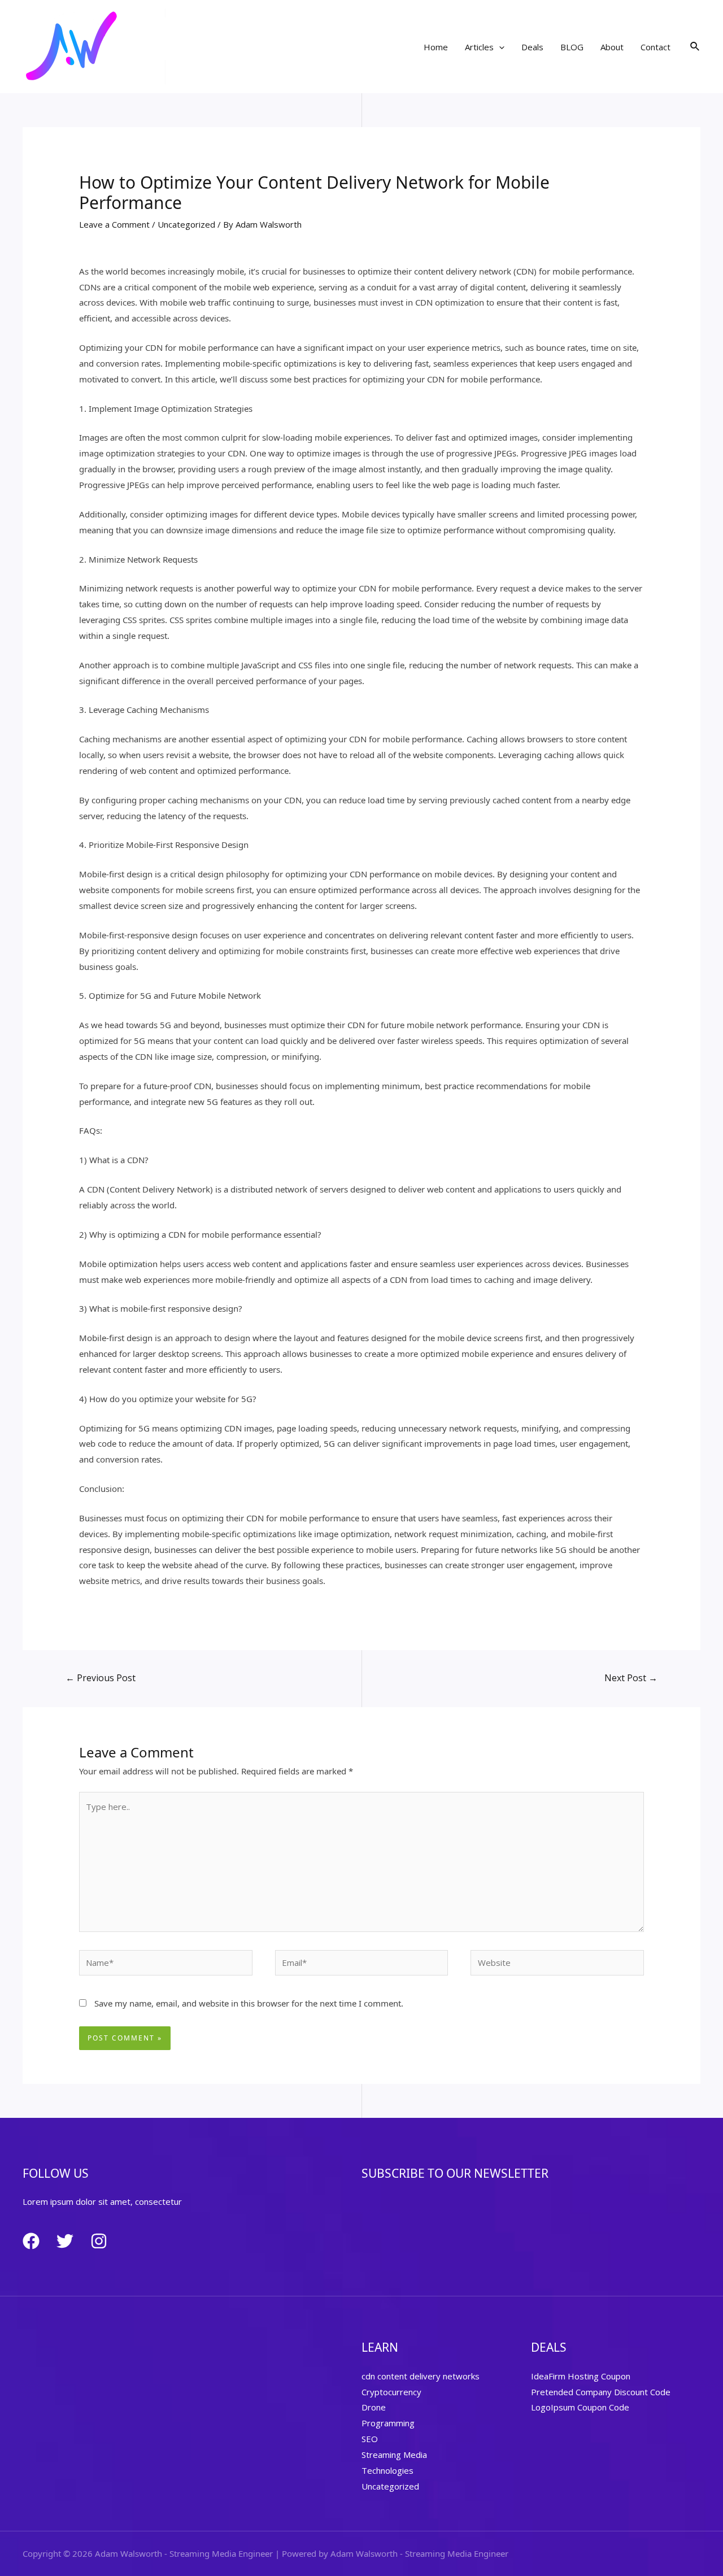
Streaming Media (394, 2455)
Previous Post (101, 1678)
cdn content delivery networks (421, 2376)
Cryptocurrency (391, 2392)
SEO (370, 2439)
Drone (374, 2407)
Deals (532, 47)
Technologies (387, 2470)
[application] (499, 47)
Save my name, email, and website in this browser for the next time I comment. (249, 2003)
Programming (388, 2423)
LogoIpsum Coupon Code (580, 2407)
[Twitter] (65, 2241)
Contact (656, 47)
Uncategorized (186, 224)
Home (436, 47)
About (612, 47)
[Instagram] (99, 2241)
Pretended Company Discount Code (601, 2392)
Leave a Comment (114, 224)
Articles (479, 47)
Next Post (631, 1678)
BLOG (572, 47)
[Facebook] (31, 2241)
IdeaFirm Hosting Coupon (581, 2376)
